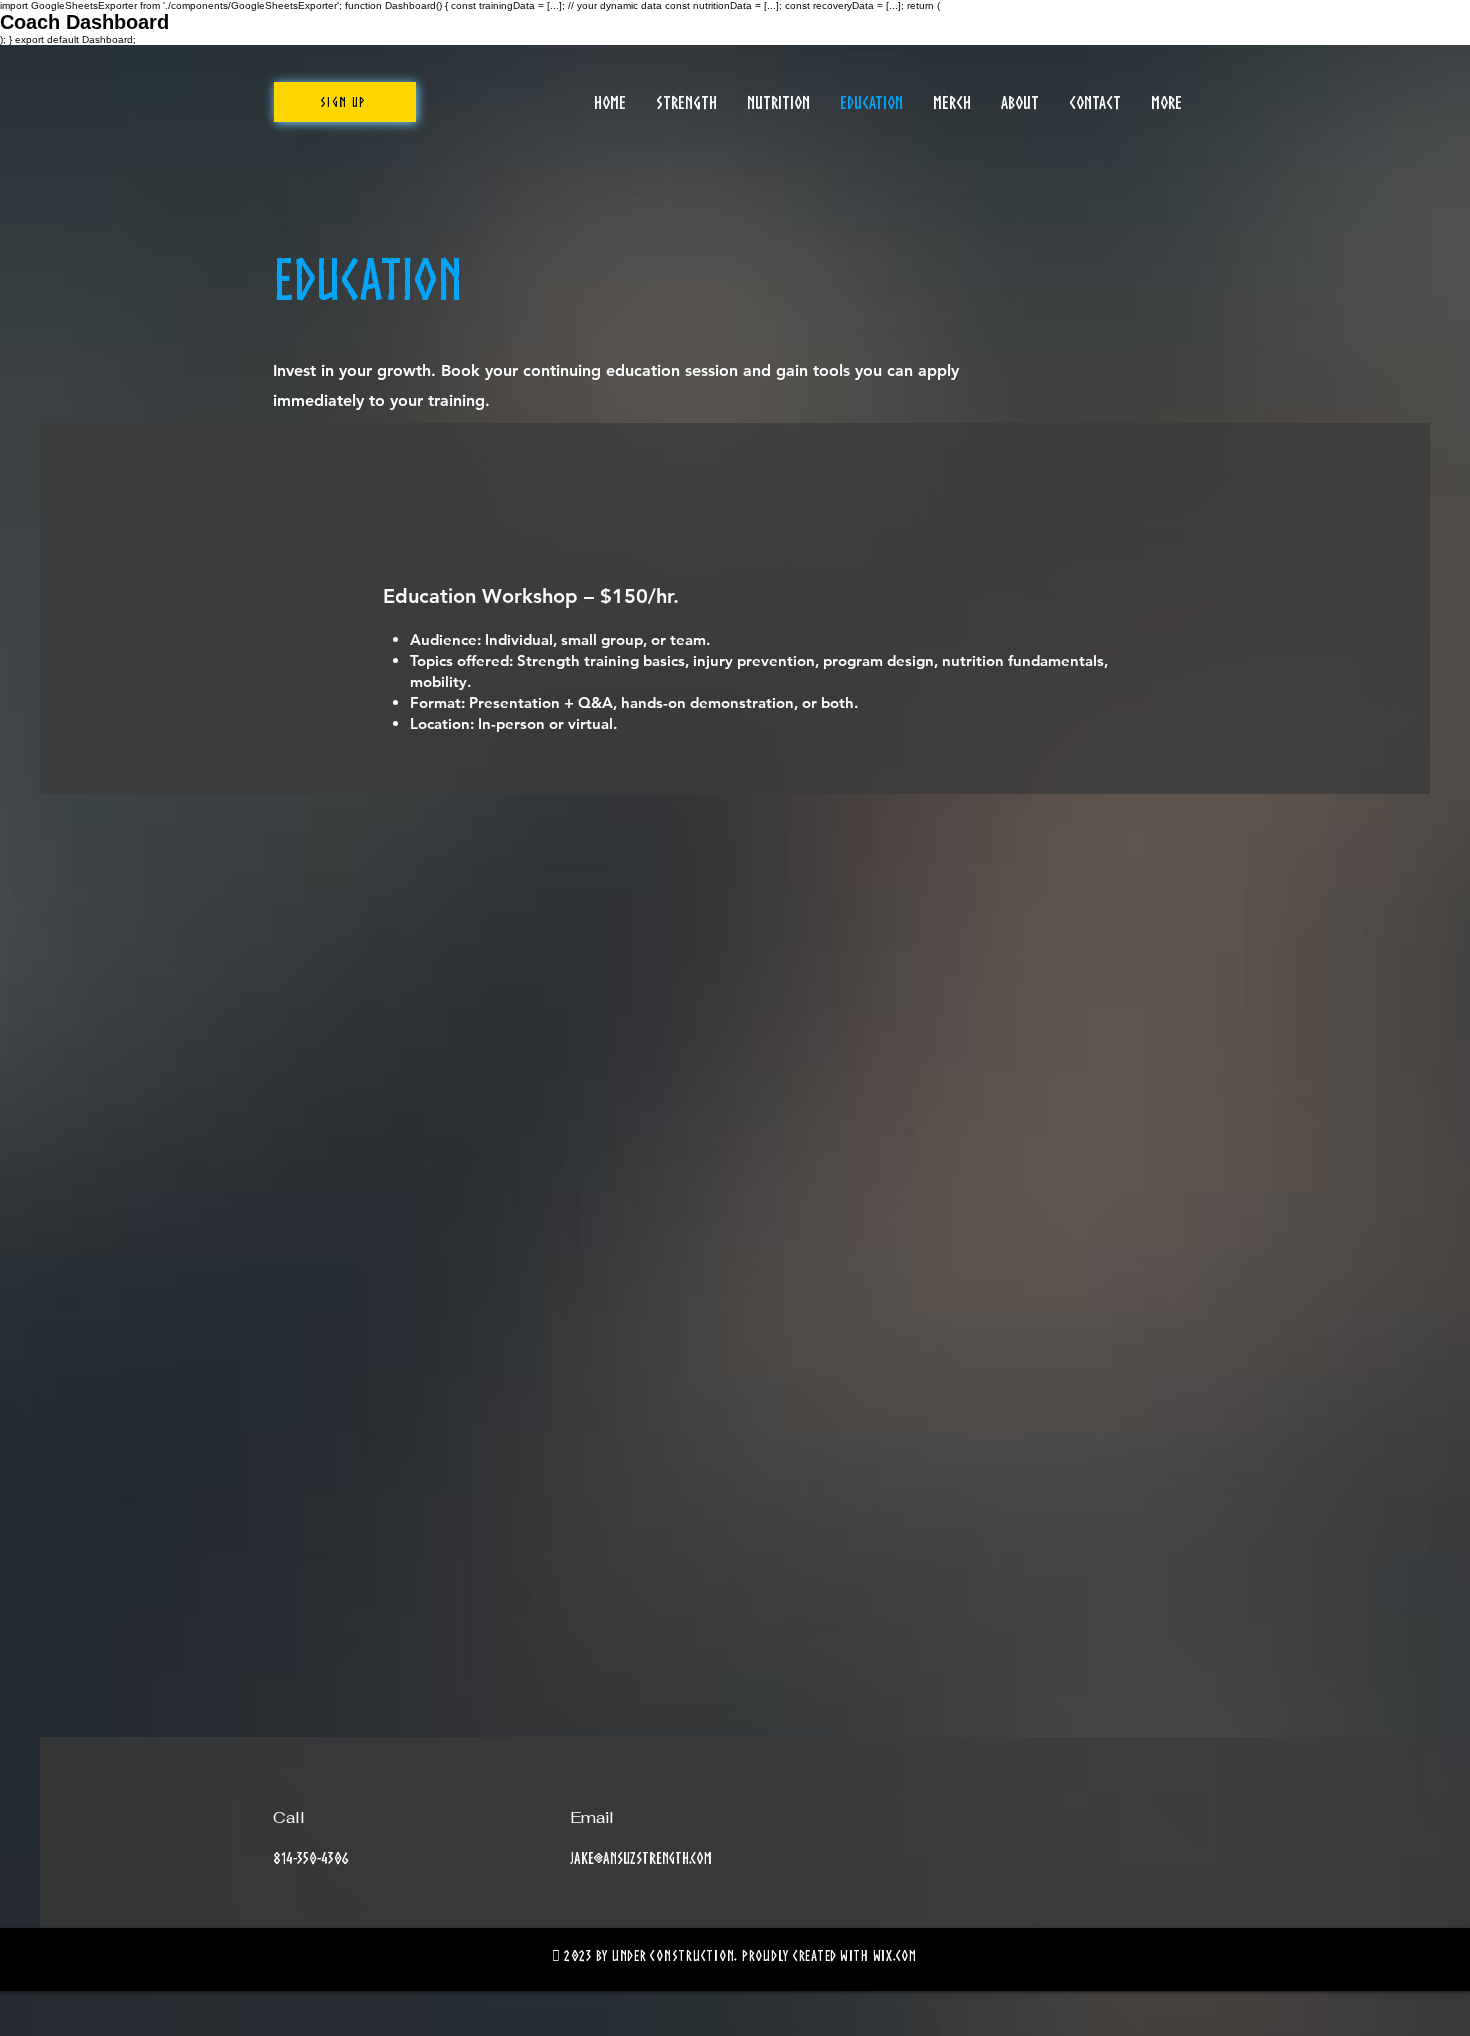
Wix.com (895, 1955)
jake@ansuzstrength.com (641, 1858)
